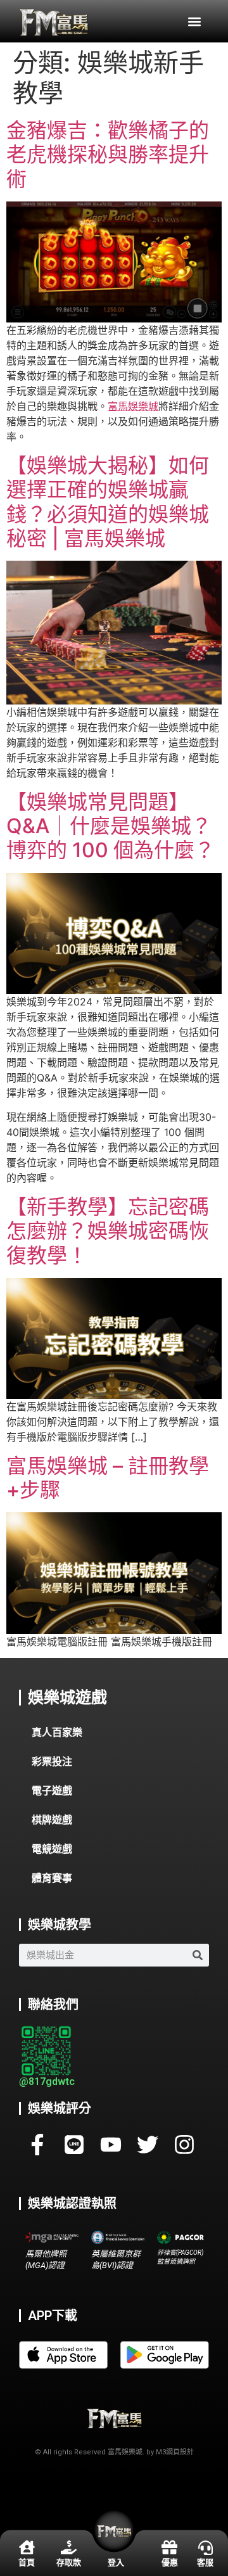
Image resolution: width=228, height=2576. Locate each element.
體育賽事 (52, 1878)
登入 (116, 2562)
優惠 (170, 2562)
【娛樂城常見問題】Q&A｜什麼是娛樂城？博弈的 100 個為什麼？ (111, 826)
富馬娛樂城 (133, 406)
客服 (205, 2562)
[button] (194, 21)
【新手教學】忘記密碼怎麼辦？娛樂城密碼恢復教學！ (108, 1231)
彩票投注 (52, 1762)
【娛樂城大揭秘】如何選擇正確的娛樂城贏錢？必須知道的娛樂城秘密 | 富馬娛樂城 (108, 502)
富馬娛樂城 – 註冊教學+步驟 (108, 1478)
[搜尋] (198, 1955)
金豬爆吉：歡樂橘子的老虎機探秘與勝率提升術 (108, 155)
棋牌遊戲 (52, 1820)
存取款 (69, 2562)
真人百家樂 (57, 1732)
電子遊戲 (52, 1791)
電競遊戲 (52, 1849)
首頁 (27, 2562)
